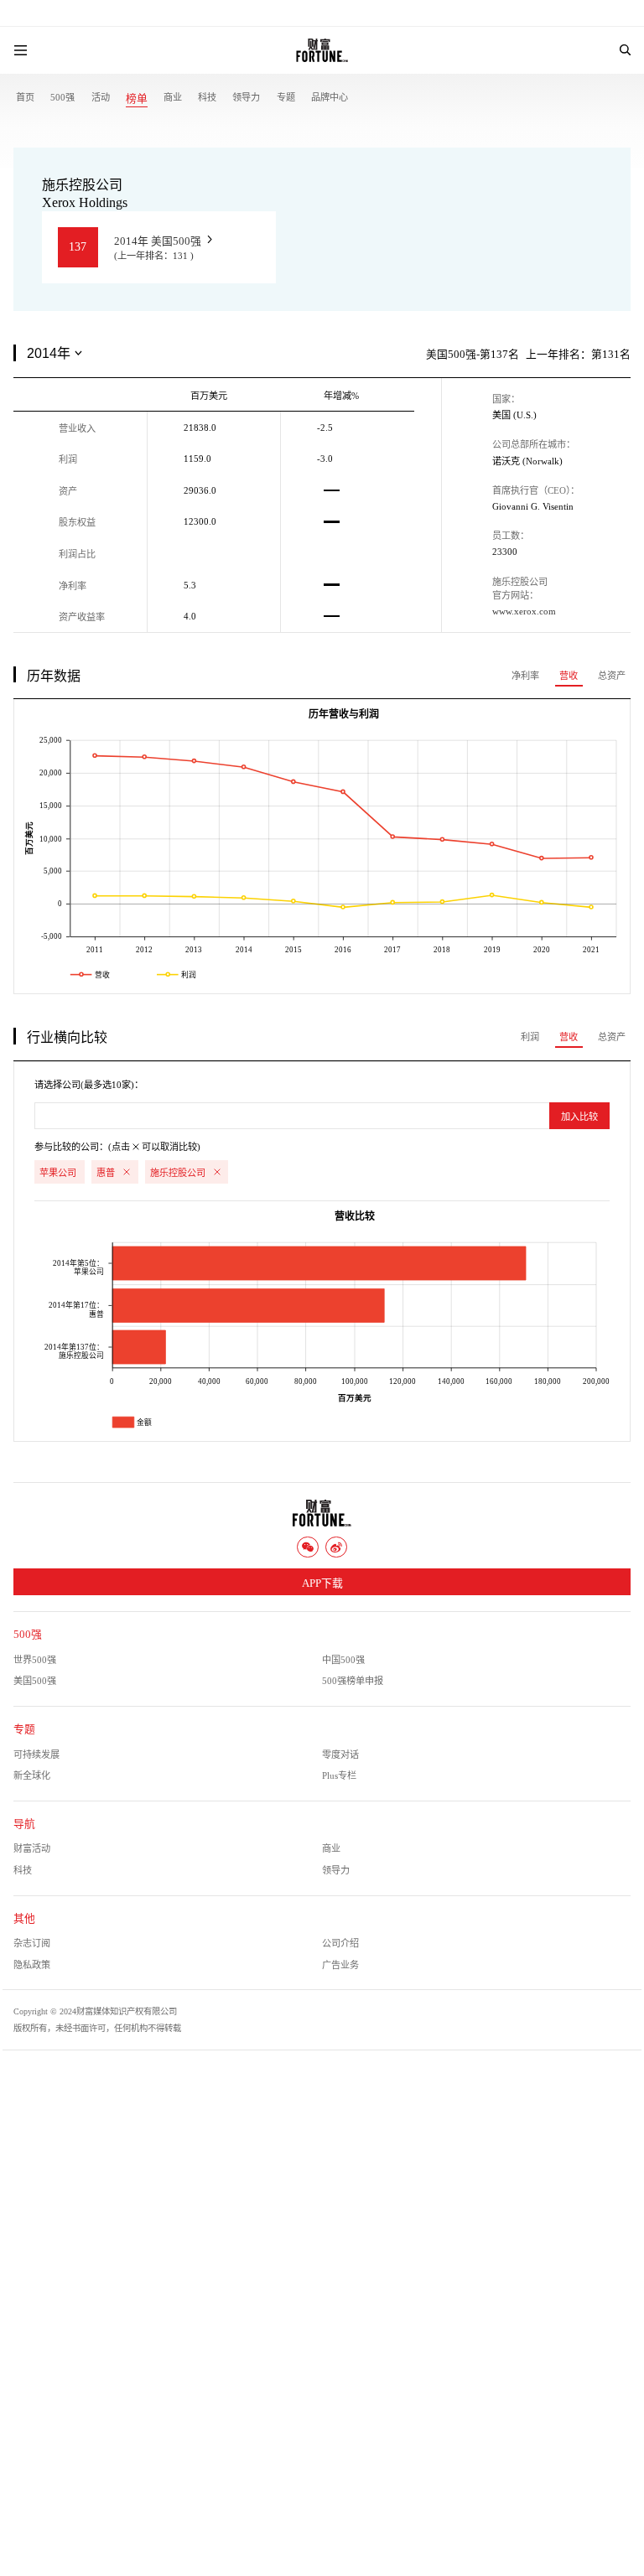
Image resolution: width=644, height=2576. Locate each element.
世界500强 (35, 1660)
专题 (286, 97)
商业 (173, 97)
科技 (207, 97)
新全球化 (32, 1775)
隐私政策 (32, 1965)
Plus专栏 (339, 1775)
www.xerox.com (524, 611)
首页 (25, 97)
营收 (569, 676)
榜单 (137, 99)
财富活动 (32, 1848)
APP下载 (322, 1583)
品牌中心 (330, 97)
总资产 (612, 676)
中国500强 (343, 1660)
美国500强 (35, 1681)
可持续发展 (36, 1754)
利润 (530, 1037)
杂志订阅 (32, 1943)
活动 (101, 97)
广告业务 (340, 1965)
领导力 (246, 97)
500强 (62, 97)
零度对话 (340, 1754)
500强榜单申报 (353, 1681)
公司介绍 (340, 1943)
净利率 (525, 676)
